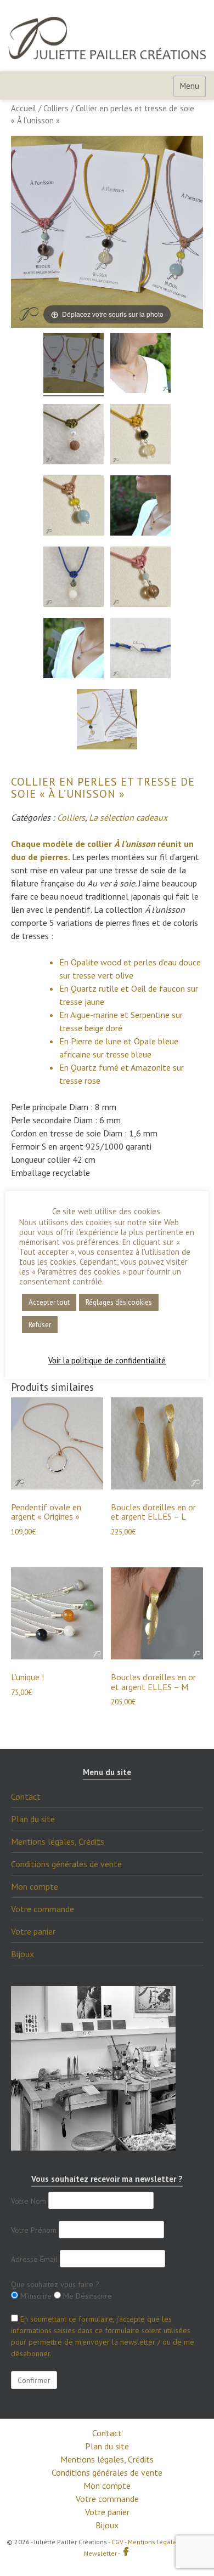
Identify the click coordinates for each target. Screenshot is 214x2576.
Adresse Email (34, 2259)
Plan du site (33, 1819)
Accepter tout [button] (49, 1302)
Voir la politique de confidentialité (107, 1361)
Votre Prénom (34, 2230)
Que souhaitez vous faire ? (55, 2284)
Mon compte (35, 1886)
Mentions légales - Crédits (167, 2542)
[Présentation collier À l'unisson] (107, 721)
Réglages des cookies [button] (119, 1302)
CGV (117, 2542)
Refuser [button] (40, 1325)
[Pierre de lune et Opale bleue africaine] (74, 578)
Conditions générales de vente (66, 1864)
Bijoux (22, 1954)
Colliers (56, 108)
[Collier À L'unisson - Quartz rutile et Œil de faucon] (140, 365)
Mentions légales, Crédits (58, 1841)
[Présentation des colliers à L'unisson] (74, 365)
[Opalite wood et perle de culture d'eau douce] (74, 436)
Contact (26, 1796)
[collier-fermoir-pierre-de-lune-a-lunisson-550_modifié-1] (140, 650)
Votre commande (43, 1909)
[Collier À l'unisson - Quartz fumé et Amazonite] (140, 578)
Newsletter (100, 2553)
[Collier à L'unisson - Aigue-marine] (74, 507)
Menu (190, 86)
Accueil (24, 108)
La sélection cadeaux (128, 817)
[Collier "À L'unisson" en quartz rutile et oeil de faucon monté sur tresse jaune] (140, 436)
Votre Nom (29, 2201)
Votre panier (33, 1931)
